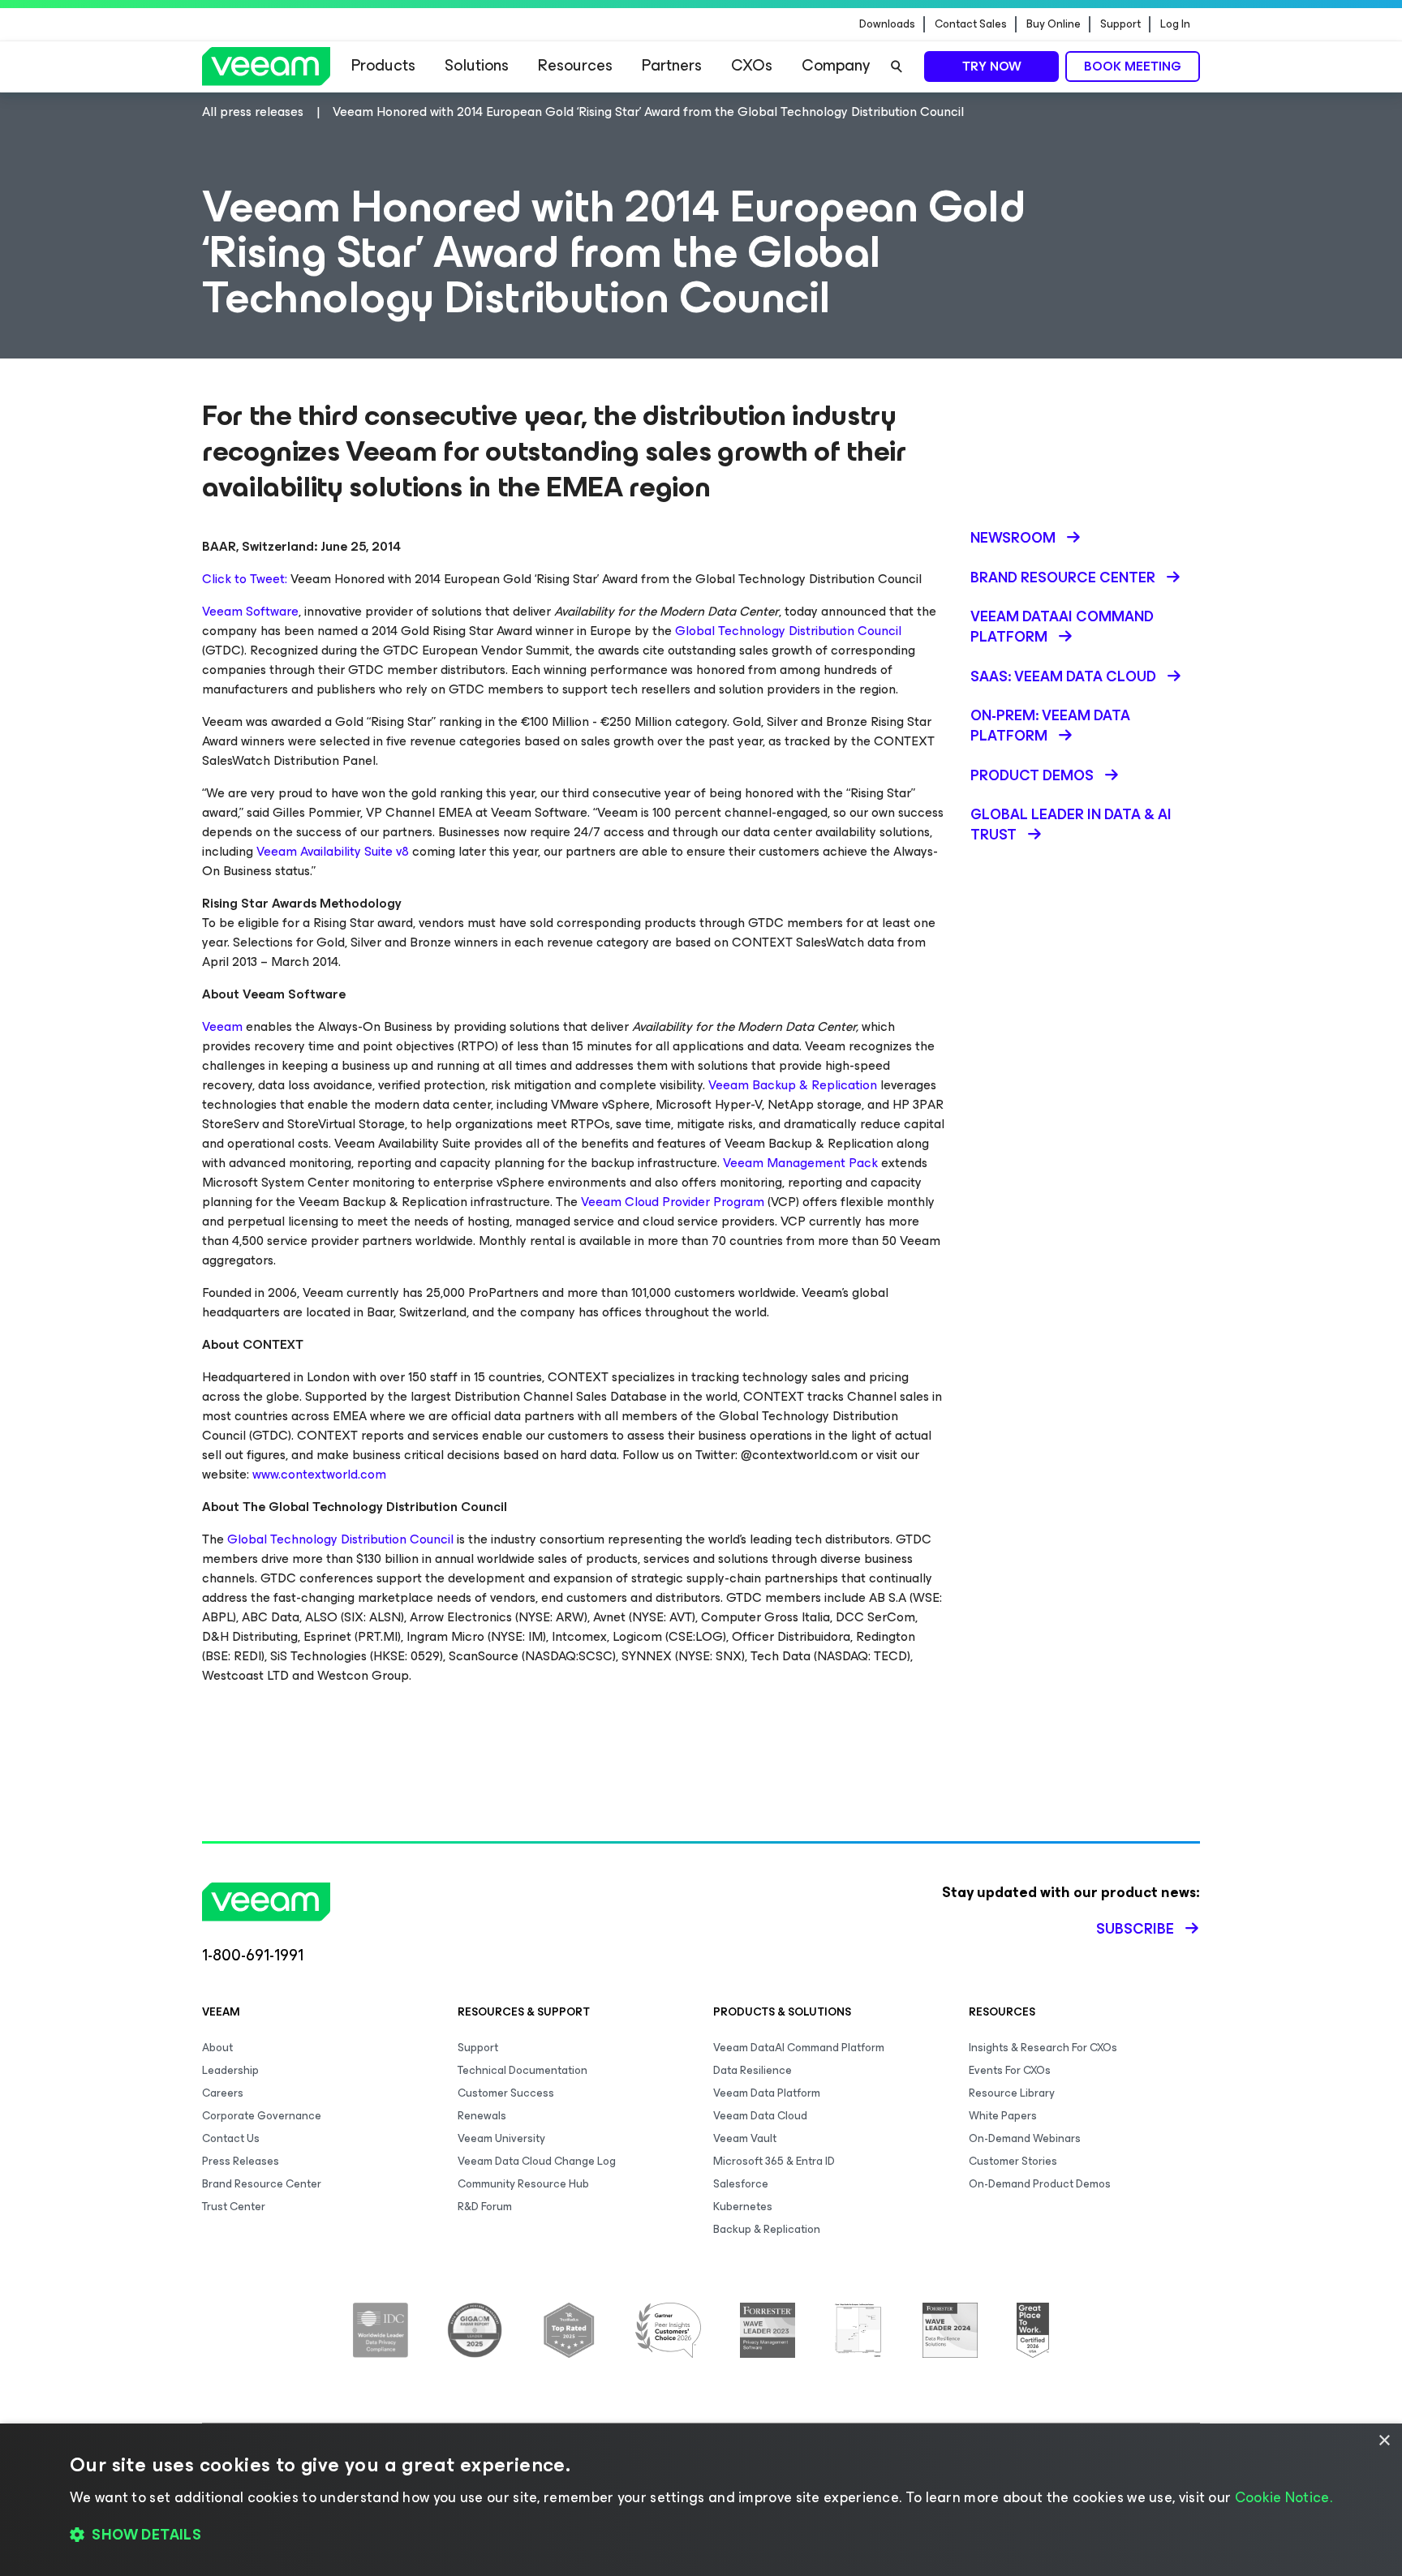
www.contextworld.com (319, 1474)
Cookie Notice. (1284, 2497)
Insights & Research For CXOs (1043, 2048)
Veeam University (501, 2138)
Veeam (222, 1026)
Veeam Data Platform (767, 2093)
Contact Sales (971, 24)
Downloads (887, 24)
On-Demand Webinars (1025, 2138)
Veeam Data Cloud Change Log (537, 2161)
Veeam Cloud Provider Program (673, 1202)
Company (836, 65)
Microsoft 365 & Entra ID (774, 2161)
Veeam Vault (745, 2138)
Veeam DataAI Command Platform (799, 2048)
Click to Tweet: (245, 579)
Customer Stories (1013, 2161)
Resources (575, 65)
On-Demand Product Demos (1040, 2184)
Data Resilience (753, 2070)
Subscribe (1135, 1929)
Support (1120, 24)
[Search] (897, 67)
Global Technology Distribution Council (788, 631)
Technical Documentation (523, 2070)
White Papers (1003, 2116)
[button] (701, 2535)
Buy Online (1054, 24)
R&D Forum (485, 2207)
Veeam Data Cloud (760, 2116)
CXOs (752, 65)
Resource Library (1012, 2093)
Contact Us (231, 2138)
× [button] (1384, 2441)
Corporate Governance (262, 2116)
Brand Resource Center (262, 2184)
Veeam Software (250, 611)
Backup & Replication (767, 2229)
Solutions (477, 65)
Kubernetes (743, 2207)
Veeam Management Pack (800, 1163)
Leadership (230, 2070)
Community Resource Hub (523, 2184)
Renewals (482, 2116)
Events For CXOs (1010, 2070)
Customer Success (506, 2093)
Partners (672, 65)
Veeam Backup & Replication (793, 1085)
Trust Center (234, 2207)
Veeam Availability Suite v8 (333, 851)
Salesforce (741, 2184)
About (217, 2048)
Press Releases (241, 2161)
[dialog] (701, 2500)
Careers (223, 2093)
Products (383, 65)
